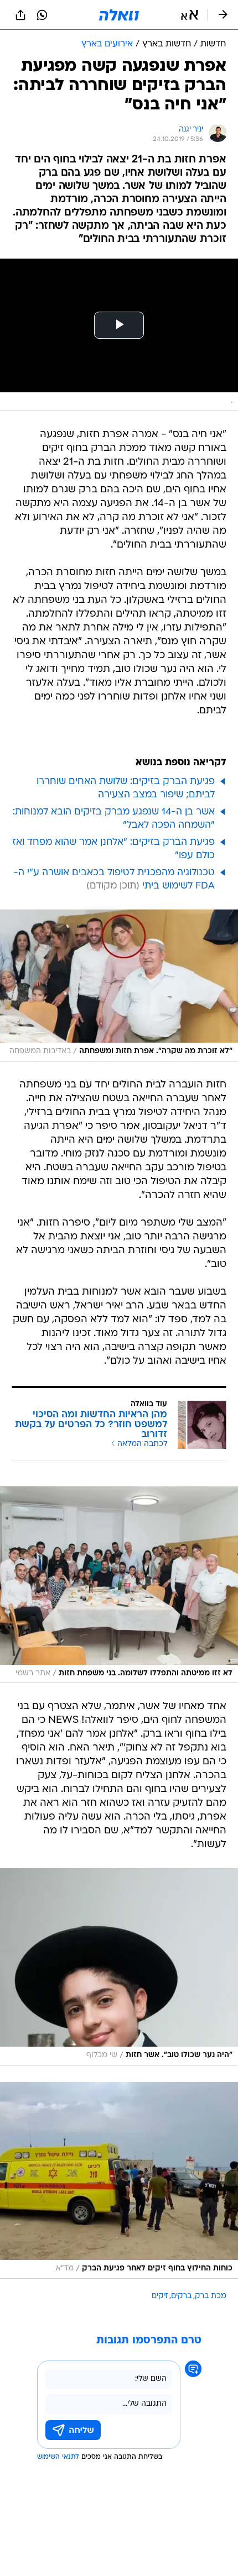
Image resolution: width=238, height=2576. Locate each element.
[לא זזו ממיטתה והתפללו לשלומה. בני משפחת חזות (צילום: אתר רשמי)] (119, 1585)
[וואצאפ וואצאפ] (42, 15)
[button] (190, 15)
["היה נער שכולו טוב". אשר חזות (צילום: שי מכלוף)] (119, 1967)
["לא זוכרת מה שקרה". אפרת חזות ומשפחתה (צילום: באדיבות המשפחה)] (119, 985)
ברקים (181, 2296)
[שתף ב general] (20, 15)
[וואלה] (119, 15)
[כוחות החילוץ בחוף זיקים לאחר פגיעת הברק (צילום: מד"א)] (119, 2180)
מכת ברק (211, 2296)
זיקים (160, 2296)
